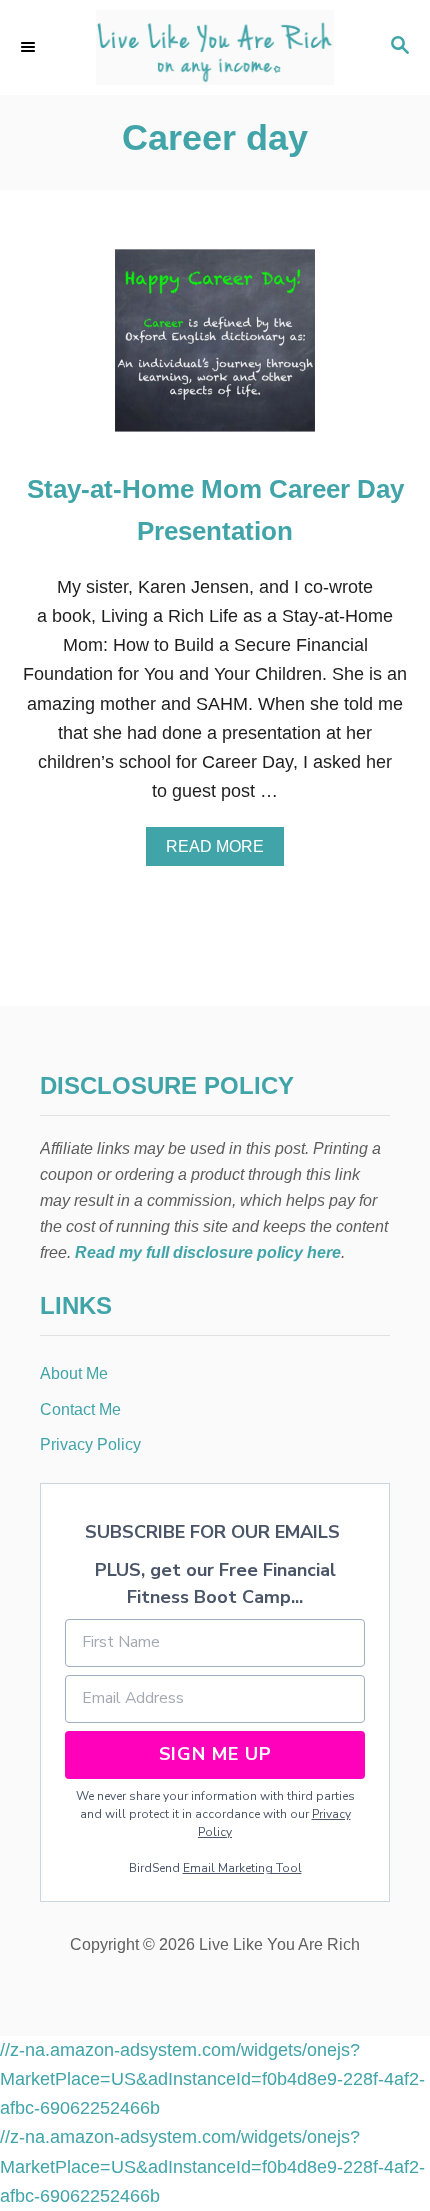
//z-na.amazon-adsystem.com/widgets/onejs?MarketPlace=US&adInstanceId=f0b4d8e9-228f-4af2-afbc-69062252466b (212, 2079)
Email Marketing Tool (242, 1868)
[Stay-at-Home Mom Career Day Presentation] (215, 349)
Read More (221, 852)
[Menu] (30, 47)
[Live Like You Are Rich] (215, 47)
